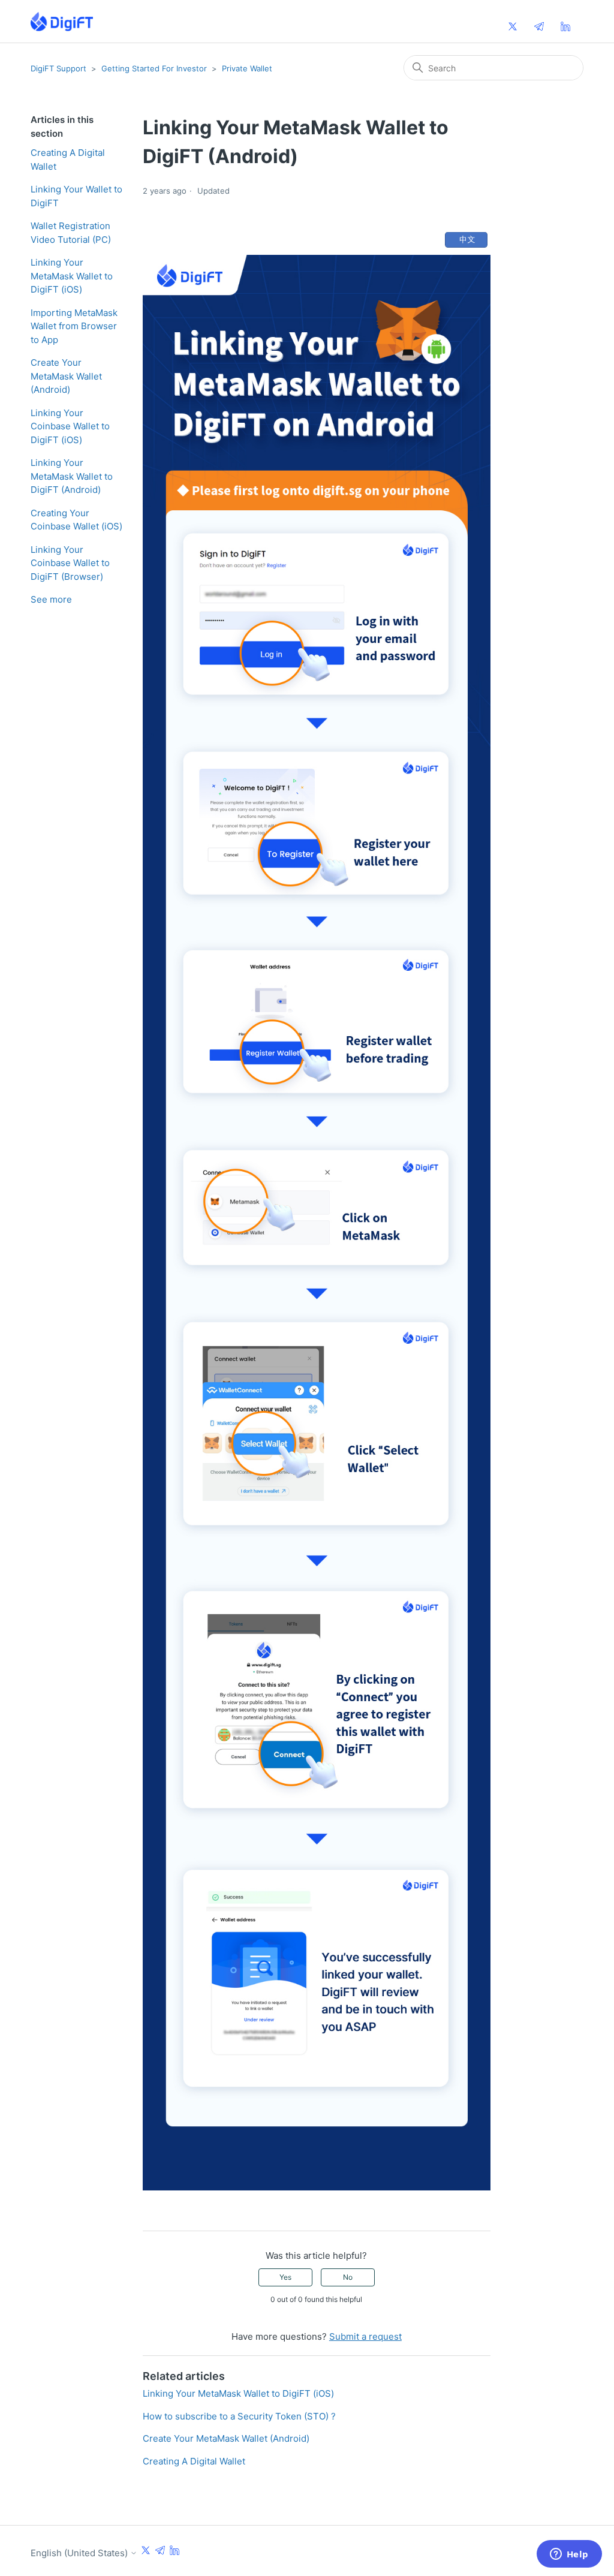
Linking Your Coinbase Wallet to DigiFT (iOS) (70, 426)
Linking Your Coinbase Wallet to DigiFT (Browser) (70, 563)
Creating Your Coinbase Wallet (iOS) (76, 520)
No (348, 2277)
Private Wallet (247, 68)
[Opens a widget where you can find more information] (569, 2555)
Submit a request (365, 2336)
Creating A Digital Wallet (68, 160)
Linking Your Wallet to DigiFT (76, 196)
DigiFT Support (58, 68)
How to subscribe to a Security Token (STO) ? (239, 2416)
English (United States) (80, 2553)
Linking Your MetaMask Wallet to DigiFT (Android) (72, 476)
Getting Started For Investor (154, 68)
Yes (285, 2277)
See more (51, 599)
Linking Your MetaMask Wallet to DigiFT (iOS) (72, 276)
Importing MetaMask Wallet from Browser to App (74, 326)
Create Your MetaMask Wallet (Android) (66, 376)
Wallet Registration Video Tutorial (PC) (71, 233)
